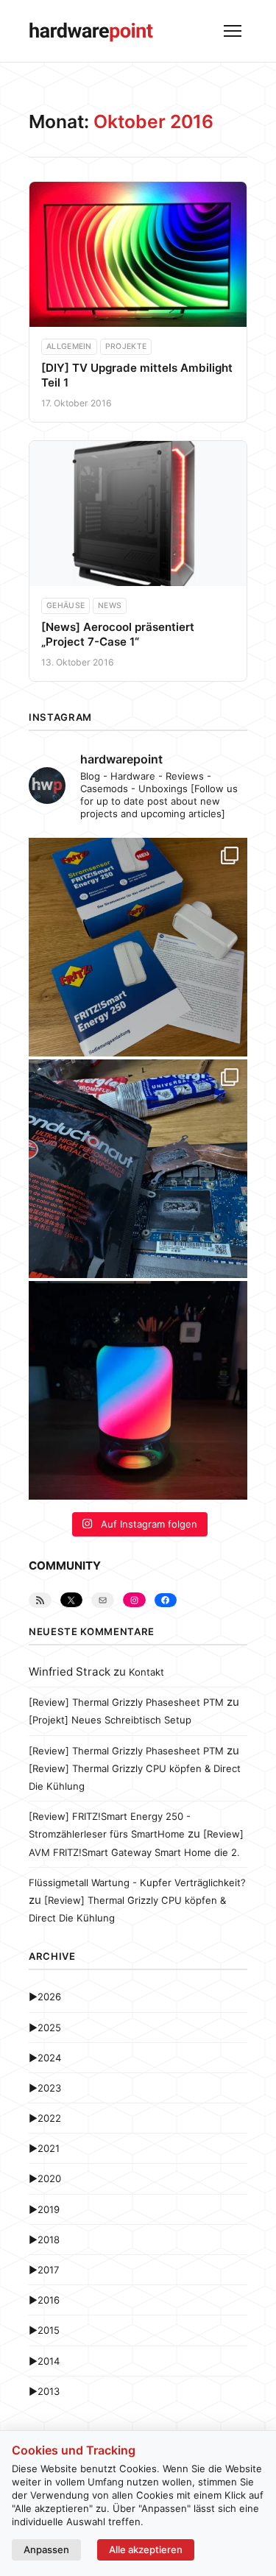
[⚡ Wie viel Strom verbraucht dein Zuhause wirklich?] (138, 947)
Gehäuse (66, 606)
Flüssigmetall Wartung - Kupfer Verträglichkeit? (137, 1882)
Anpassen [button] (46, 2549)
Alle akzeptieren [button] (146, 2549)
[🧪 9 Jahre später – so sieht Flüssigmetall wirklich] (138, 1169)
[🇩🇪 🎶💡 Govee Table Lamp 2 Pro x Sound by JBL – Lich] (138, 1390)
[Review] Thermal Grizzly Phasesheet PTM (126, 1702)
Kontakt (146, 1672)
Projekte (126, 346)
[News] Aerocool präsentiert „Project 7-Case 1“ (118, 634)
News (110, 606)
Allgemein (69, 346)
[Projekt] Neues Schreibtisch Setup (110, 1720)
